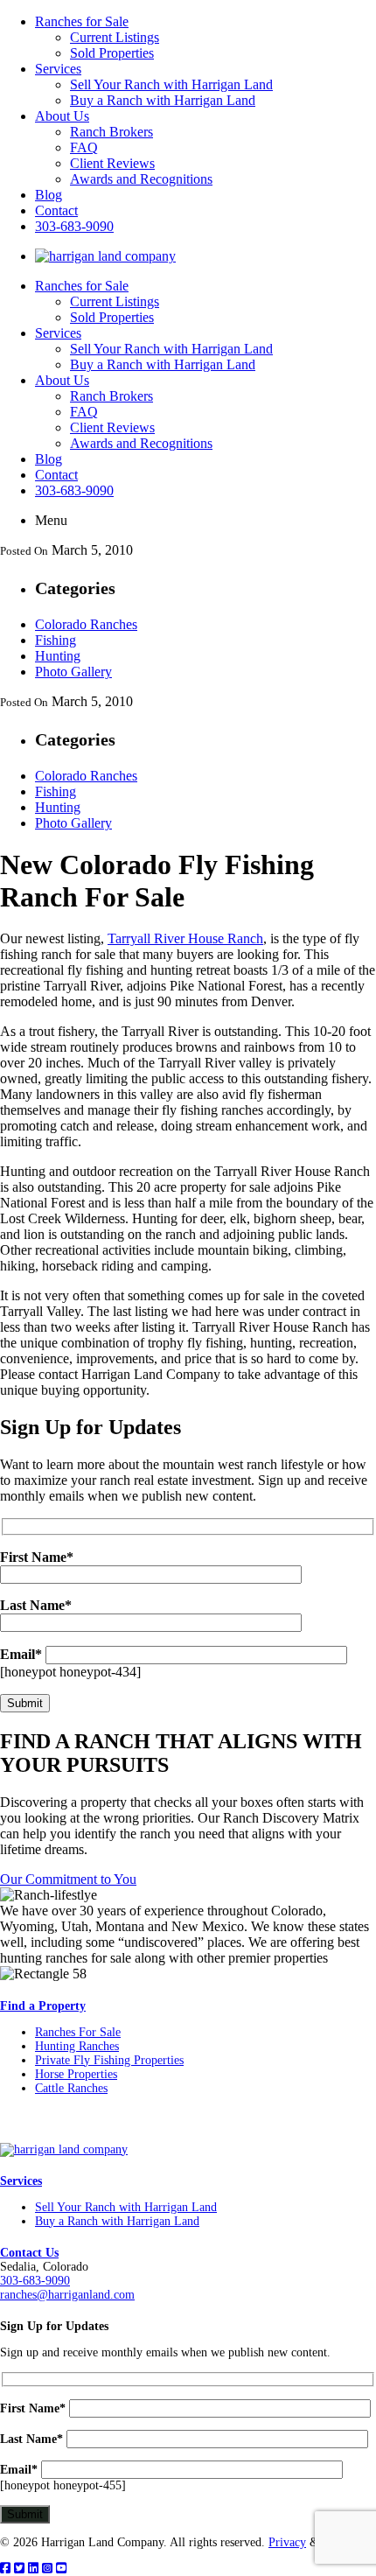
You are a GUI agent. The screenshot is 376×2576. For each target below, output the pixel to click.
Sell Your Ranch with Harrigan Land (171, 84)
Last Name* (31, 2439)
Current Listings (115, 37)
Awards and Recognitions (141, 179)
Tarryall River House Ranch (185, 938)
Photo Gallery (73, 672)
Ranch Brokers (111, 132)
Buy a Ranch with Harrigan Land (163, 100)
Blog (49, 195)
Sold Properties (112, 53)
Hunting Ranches (77, 2046)
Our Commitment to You (68, 1879)
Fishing (56, 640)
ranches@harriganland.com (67, 2295)
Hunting (58, 656)
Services (58, 69)
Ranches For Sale (78, 2032)
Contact (56, 210)
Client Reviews (112, 163)
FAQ (84, 147)
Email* (21, 1654)
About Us (62, 116)
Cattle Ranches (71, 2088)
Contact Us (29, 2253)
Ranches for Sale (82, 21)
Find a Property (43, 2006)
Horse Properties (76, 2074)
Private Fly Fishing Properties (109, 2060)
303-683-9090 (74, 226)
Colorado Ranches (86, 624)
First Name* (33, 2408)
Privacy (287, 2542)
